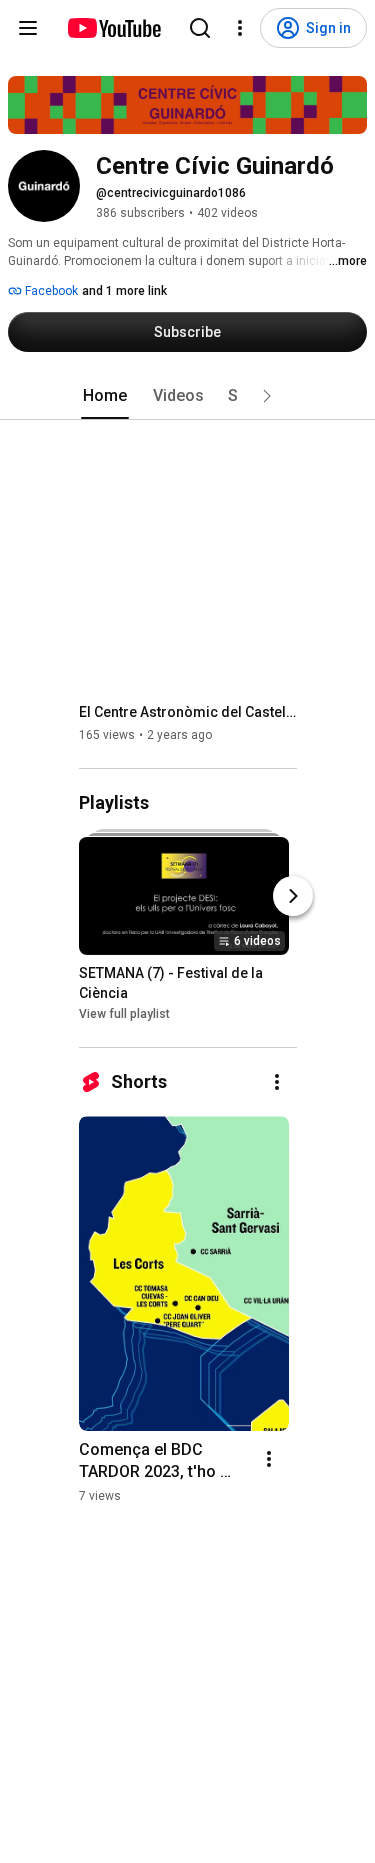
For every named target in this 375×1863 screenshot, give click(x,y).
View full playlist (124, 1014)
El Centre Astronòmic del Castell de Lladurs (188, 712)
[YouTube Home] (113, 28)
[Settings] (240, 28)
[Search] (200, 28)
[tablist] (188, 396)
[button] (267, 396)
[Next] (293, 896)
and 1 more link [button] (124, 291)
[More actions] (277, 1082)
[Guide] (28, 28)
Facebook (50, 291)
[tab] (105, 396)
